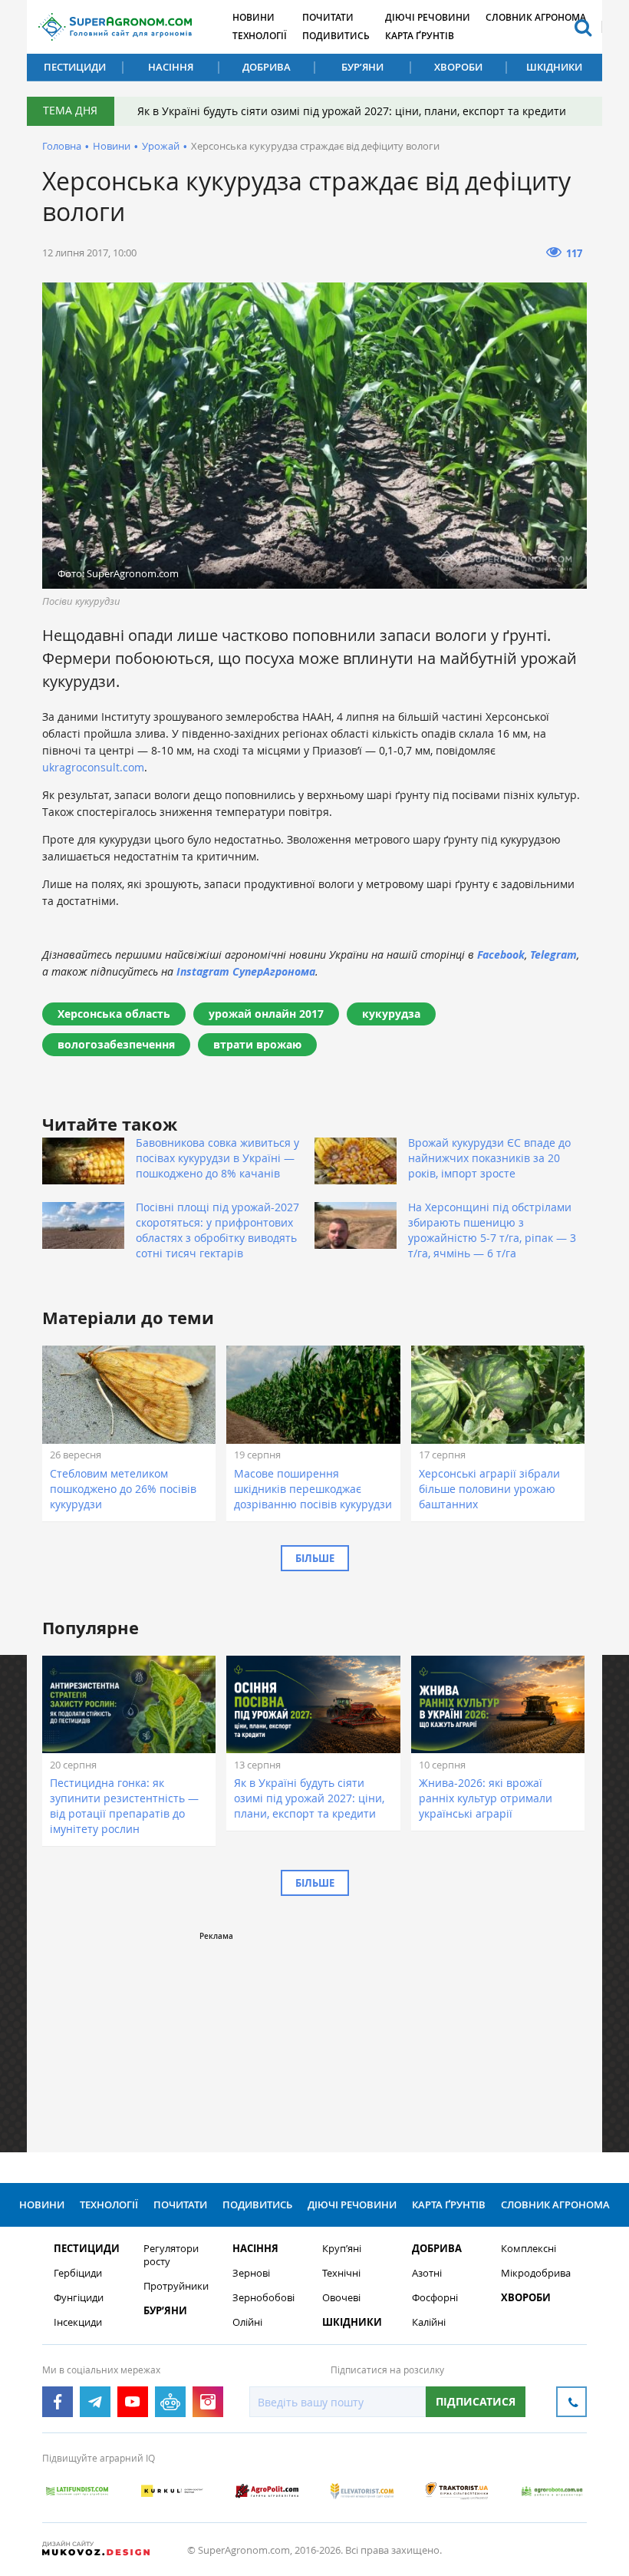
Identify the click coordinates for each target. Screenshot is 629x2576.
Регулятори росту (171, 2255)
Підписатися (476, 2401)
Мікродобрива (536, 2273)
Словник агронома (536, 17)
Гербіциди (78, 2273)
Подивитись (336, 36)
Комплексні (529, 2249)
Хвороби (458, 67)
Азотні (427, 2273)
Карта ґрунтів (420, 36)
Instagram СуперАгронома (246, 971)
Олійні (247, 2322)
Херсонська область (114, 1014)
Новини (254, 17)
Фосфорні (435, 2298)
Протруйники (176, 2286)
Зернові (251, 2273)
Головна (62, 146)
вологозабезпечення (116, 1044)
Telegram (553, 954)
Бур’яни (362, 67)
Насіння (171, 67)
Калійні (429, 2322)
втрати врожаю (257, 1044)
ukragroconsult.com (93, 767)
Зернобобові (263, 2298)
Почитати (328, 17)
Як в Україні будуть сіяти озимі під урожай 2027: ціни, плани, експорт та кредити (352, 111)
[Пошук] (583, 27)
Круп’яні (342, 2249)
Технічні (341, 2273)
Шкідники (554, 67)
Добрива (267, 67)
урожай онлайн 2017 (266, 1014)
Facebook (501, 954)
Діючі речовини (428, 17)
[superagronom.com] (115, 27)
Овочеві (341, 2298)
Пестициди (75, 67)
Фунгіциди (79, 2298)
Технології (260, 36)
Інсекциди (78, 2322)
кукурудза (391, 1014)
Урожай (161, 146)
